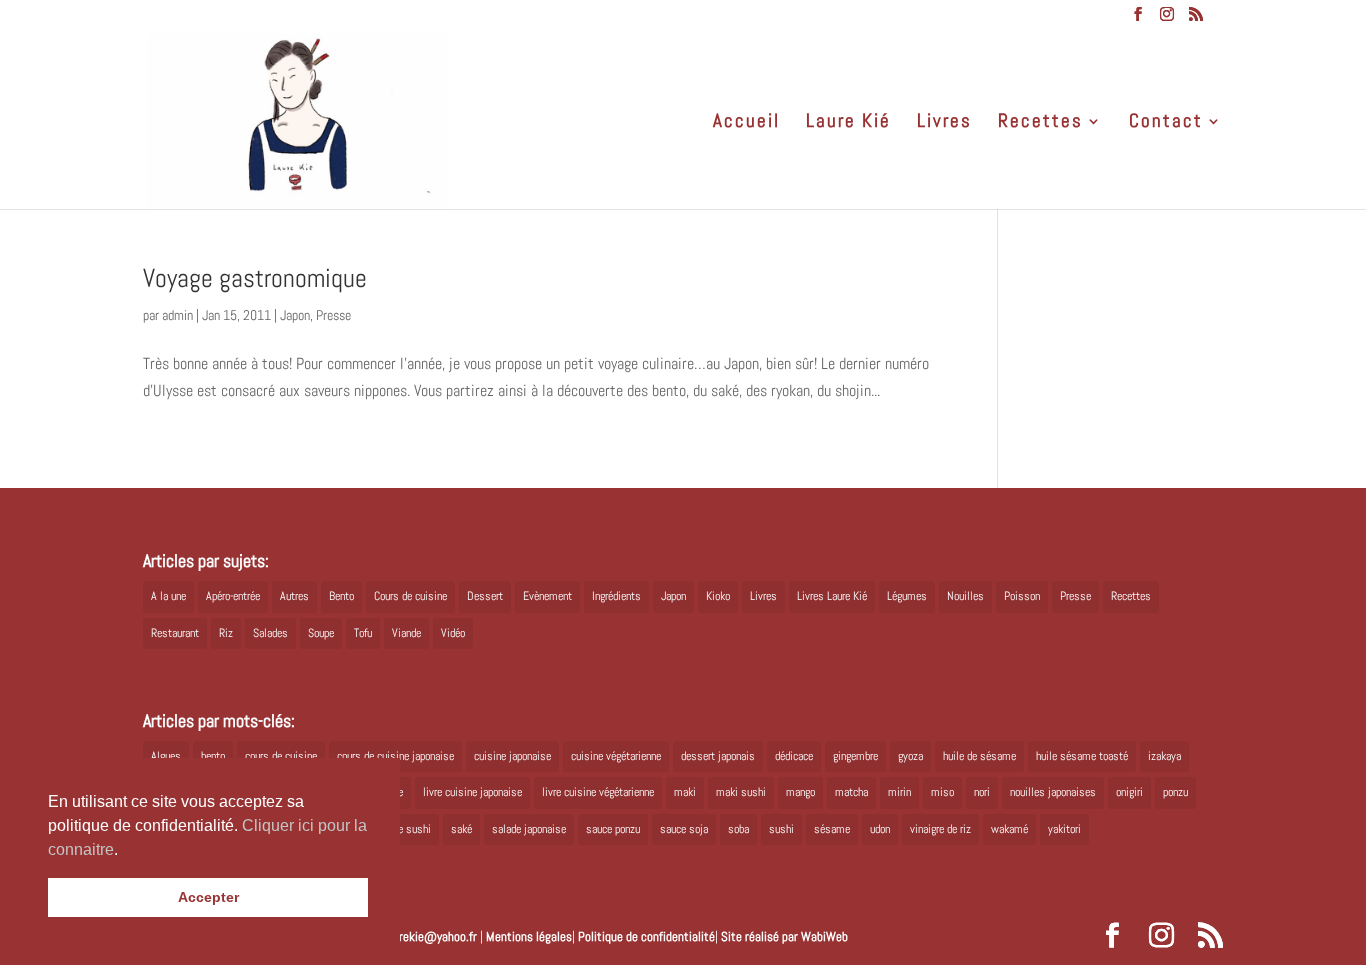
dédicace (794, 756)
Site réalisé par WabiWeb (784, 936)
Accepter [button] (208, 897)
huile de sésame (979, 756)
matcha (851, 792)
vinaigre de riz (940, 829)
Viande (406, 633)
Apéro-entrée (233, 596)
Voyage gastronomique (255, 278)
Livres (944, 123)
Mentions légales (529, 936)
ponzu (1175, 792)
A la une (168, 596)
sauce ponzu (613, 829)
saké (461, 829)
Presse (333, 315)
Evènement (547, 596)
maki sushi (741, 792)
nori (982, 792)
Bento (341, 596)
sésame (832, 829)
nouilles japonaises (1053, 792)
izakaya (1164, 756)
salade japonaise (529, 829)
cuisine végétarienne (616, 756)
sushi (781, 829)
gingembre (855, 756)
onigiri (1129, 792)
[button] (125, 851)
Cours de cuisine (410, 596)
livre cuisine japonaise (472, 792)
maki (685, 792)
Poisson (1022, 596)
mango (800, 792)
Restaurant (175, 633)
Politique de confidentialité (646, 936)
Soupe (321, 633)
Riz (226, 633)
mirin (899, 792)
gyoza (910, 756)
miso (942, 792)
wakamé (1009, 829)
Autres (294, 596)
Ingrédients (616, 596)
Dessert (485, 596)
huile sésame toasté (1082, 756)
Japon (295, 315)
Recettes (1040, 123)
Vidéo (453, 633)
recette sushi (401, 829)
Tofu (363, 633)
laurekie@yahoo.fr (430, 936)
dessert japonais (718, 756)
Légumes (907, 596)
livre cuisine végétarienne (598, 792)
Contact (1166, 123)
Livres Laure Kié (832, 596)
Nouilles (965, 596)
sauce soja (684, 829)
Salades (270, 633)
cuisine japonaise (512, 756)
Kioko (718, 596)
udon (880, 829)
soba (738, 829)
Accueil (746, 123)
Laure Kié (848, 123)
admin (177, 315)
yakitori (1064, 829)
